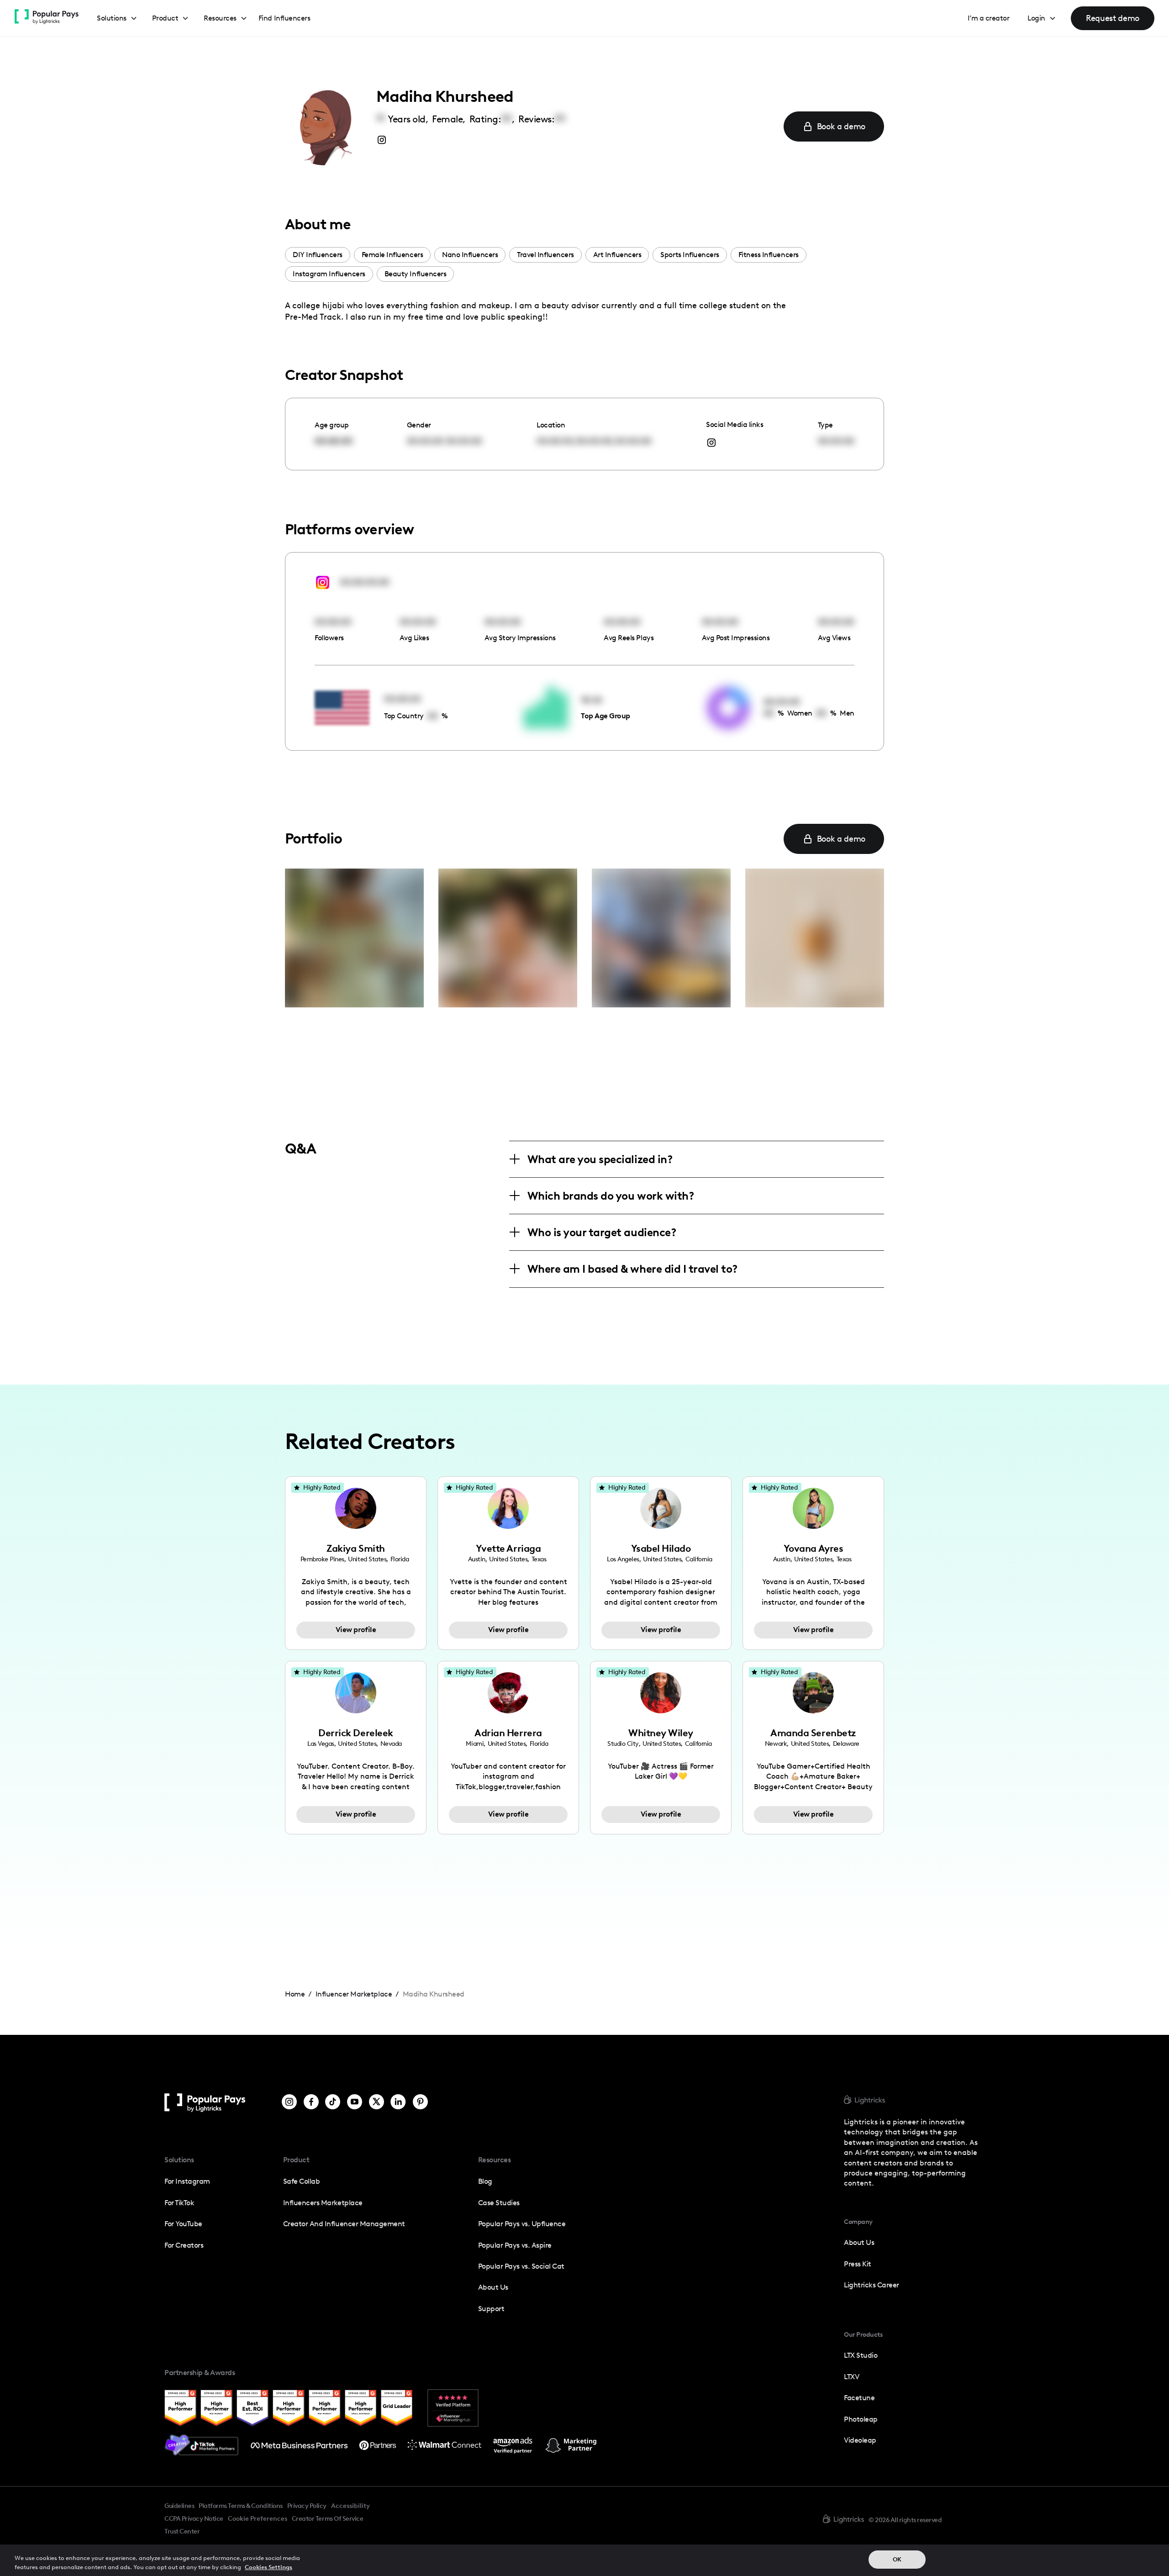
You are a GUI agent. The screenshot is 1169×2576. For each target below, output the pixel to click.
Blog (485, 2181)
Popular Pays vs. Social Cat (521, 2266)
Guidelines (179, 2506)
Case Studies (499, 2203)
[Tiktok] (333, 2103)
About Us (493, 2287)
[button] (117, 18)
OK (897, 2559)
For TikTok (179, 2203)
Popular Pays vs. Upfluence (522, 2224)
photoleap (861, 2419)
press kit (858, 2264)
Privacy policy (307, 2506)
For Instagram (187, 2181)
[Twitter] (377, 2103)
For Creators (184, 2245)
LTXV (851, 2377)
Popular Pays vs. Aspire (515, 2245)
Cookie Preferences (258, 2519)
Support (491, 2309)
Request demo (1113, 18)
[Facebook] (311, 2103)
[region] (584, 2560)
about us (859, 2242)
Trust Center (182, 2531)
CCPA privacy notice (194, 2518)
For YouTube (183, 2224)
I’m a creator (989, 18)
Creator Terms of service (327, 2518)
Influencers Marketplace (323, 2203)
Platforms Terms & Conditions (240, 2506)
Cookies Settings (269, 2567)
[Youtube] (355, 2103)
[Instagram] (289, 2103)
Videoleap (860, 2440)
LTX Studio (861, 2355)
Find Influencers (284, 18)
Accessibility (350, 2506)
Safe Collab (302, 2181)
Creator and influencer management (344, 2224)
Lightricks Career (871, 2285)
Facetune (859, 2398)
